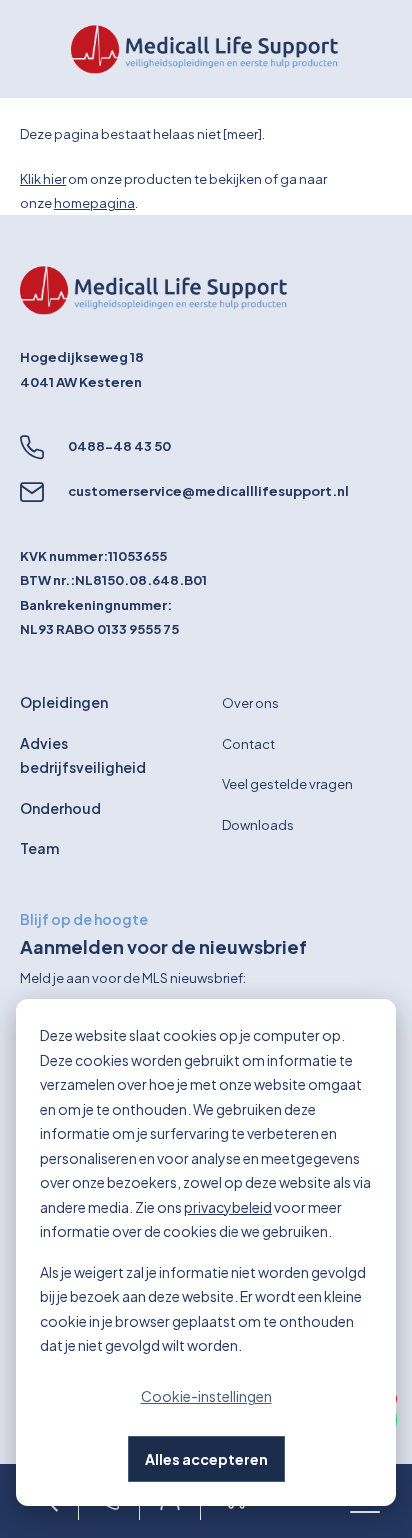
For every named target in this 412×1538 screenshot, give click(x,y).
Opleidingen (64, 702)
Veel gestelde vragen (287, 784)
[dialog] (206, 1252)
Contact (248, 744)
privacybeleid (228, 1207)
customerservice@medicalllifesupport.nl (208, 491)
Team (39, 848)
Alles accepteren (206, 1459)
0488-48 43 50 (119, 446)
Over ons (250, 703)
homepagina (94, 203)
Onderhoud (60, 808)
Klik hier (43, 179)
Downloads (258, 825)
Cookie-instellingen (206, 1396)
